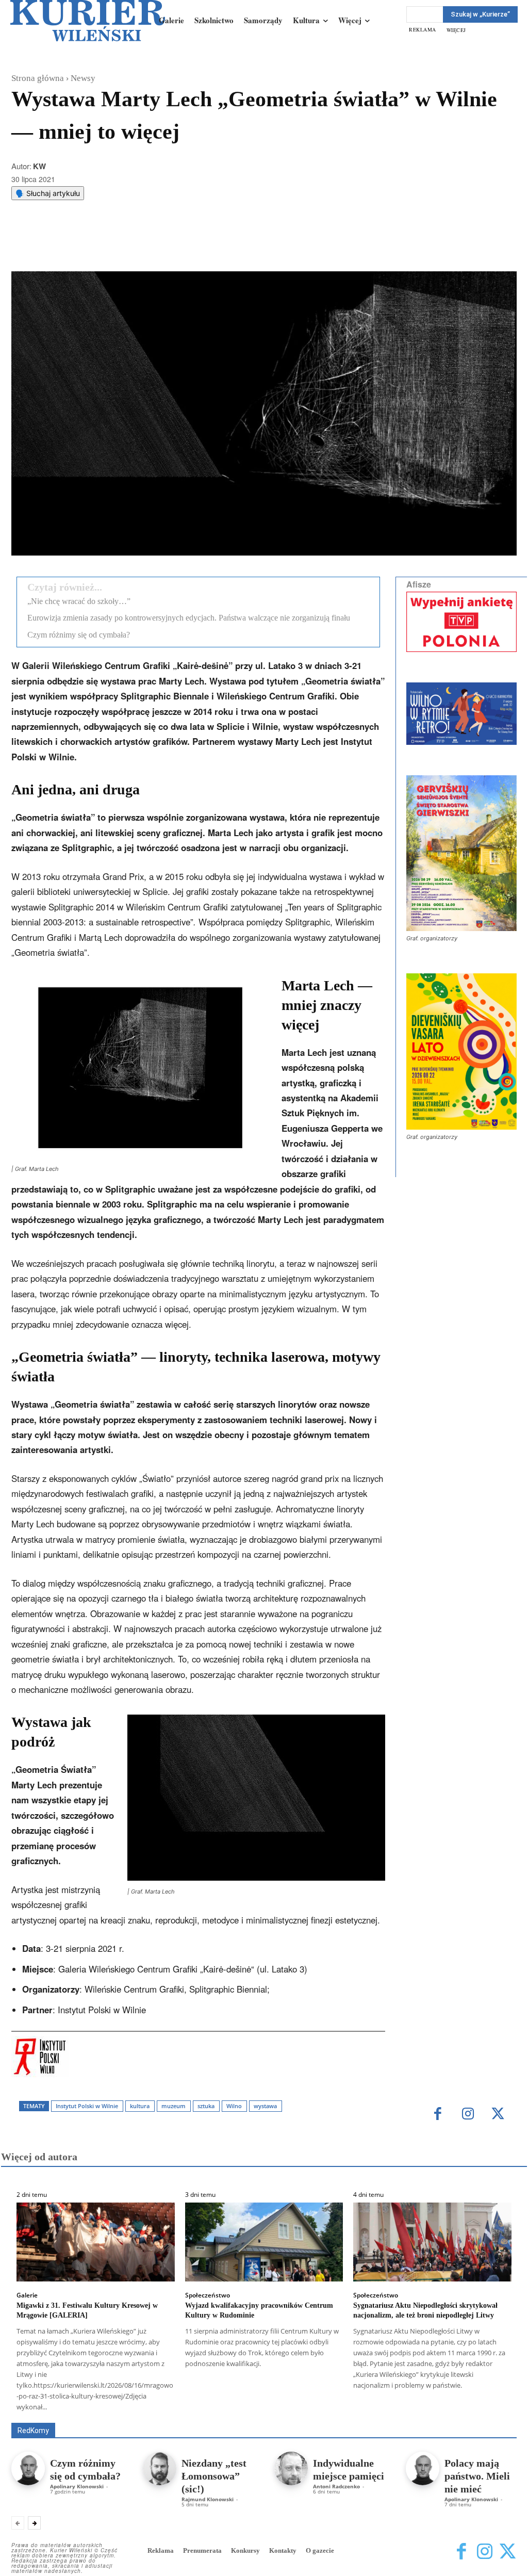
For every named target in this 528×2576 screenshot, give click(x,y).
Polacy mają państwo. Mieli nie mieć (477, 2476)
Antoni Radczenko (206, 2408)
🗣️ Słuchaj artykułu (48, 193)
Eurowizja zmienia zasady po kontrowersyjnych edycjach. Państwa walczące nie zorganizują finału (189, 618)
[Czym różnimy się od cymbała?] (28, 2468)
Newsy (83, 78)
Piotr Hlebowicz (493, 2408)
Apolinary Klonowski (77, 2486)
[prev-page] (18, 2523)
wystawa (265, 2106)
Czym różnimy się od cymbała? (79, 635)
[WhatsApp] (143, 246)
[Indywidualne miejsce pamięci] (291, 2468)
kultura (140, 2106)
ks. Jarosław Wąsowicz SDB (411, 2408)
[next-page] (34, 2523)
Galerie (27, 2295)
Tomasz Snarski (492, 2415)
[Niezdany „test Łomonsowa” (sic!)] (160, 2468)
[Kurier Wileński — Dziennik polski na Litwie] (88, 21)
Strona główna (38, 78)
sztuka (206, 2106)
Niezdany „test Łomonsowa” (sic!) (214, 2476)
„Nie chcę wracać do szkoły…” (79, 601)
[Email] (167, 246)
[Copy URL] (190, 246)
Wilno (234, 2106)
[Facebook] (95, 246)
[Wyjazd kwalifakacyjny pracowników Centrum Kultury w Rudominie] (264, 2242)
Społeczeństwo (208, 2295)
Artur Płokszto (269, 2408)
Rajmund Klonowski (352, 2415)
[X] (119, 246)
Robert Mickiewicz (425, 2415)
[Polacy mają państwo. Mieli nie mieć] (423, 2468)
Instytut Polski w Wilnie (87, 2106)
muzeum (174, 2106)
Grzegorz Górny (329, 2408)
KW (39, 166)
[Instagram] (468, 2115)
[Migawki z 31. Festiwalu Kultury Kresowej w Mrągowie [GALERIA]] (96, 2242)
